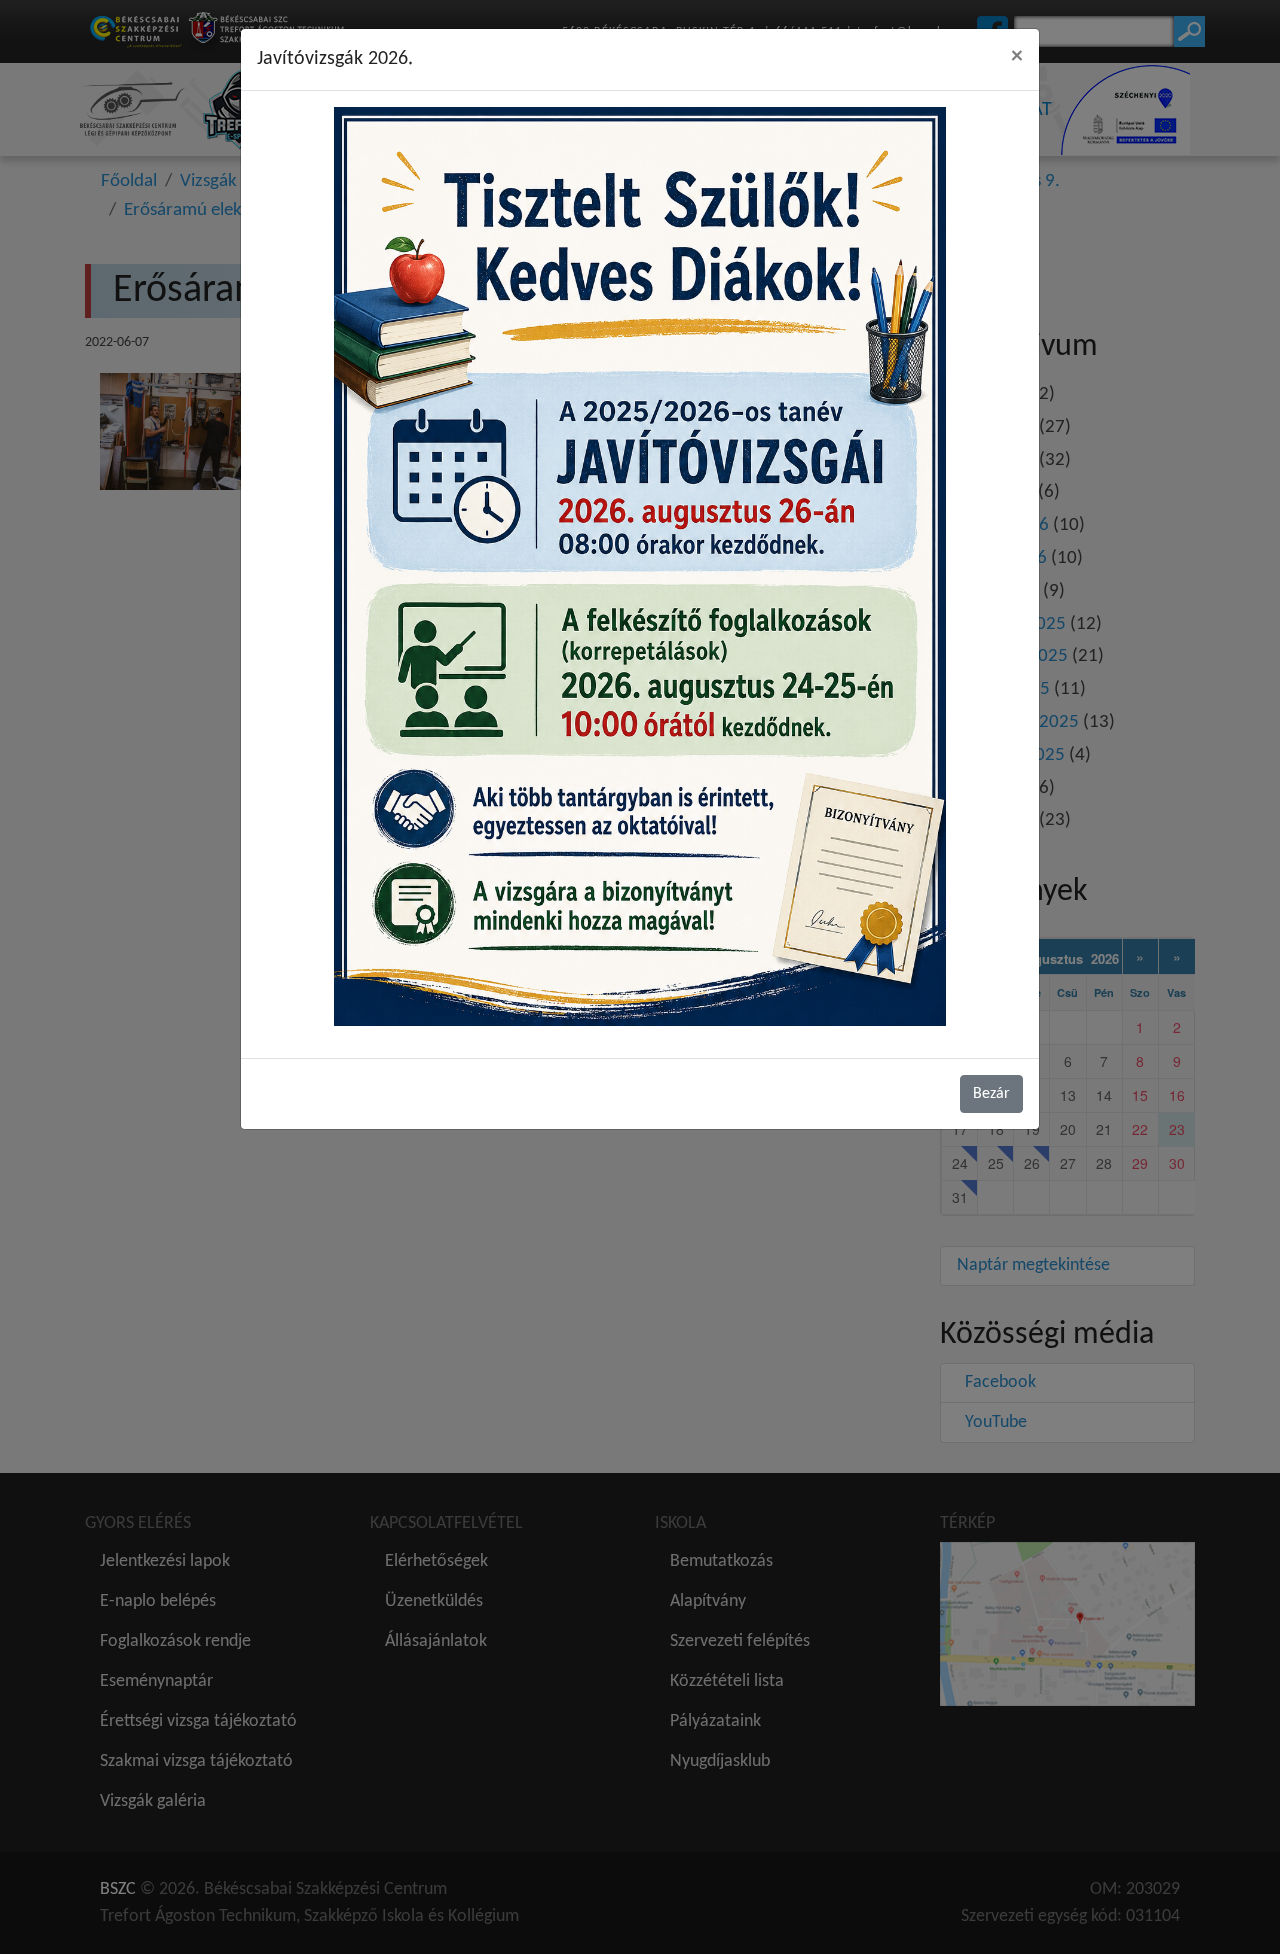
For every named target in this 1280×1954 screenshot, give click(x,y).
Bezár (991, 1094)
